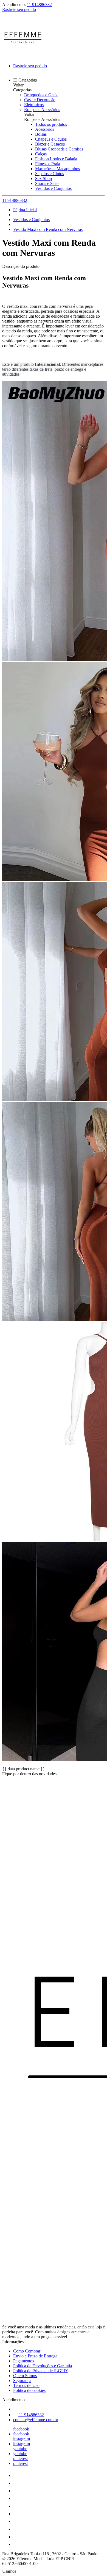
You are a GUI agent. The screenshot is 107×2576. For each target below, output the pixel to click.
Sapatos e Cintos (50, 174)
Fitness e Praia (48, 164)
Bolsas (41, 134)
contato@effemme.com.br (36, 2420)
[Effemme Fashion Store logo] (23, 56)
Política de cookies (29, 2390)
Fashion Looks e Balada (56, 159)
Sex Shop (43, 179)
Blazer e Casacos (50, 144)
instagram (22, 2439)
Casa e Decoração (40, 100)
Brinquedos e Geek (41, 95)
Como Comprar (27, 2351)
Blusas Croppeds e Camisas (59, 149)
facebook (21, 2429)
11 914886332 (39, 5)
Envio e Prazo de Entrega (35, 2356)
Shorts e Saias (47, 183)
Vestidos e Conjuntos (53, 188)
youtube (20, 2449)
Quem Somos (25, 2376)
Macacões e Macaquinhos (57, 169)
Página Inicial (25, 210)
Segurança (22, 2381)
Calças (41, 154)
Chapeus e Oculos (51, 139)
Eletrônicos (34, 105)
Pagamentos (24, 2361)
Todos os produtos (51, 124)
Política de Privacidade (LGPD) (41, 2371)
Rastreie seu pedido (19, 9)
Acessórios (45, 129)
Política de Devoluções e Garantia (43, 2366)
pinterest (20, 2458)
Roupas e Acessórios (42, 110)
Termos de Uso (26, 2385)
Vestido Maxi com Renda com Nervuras (48, 229)
